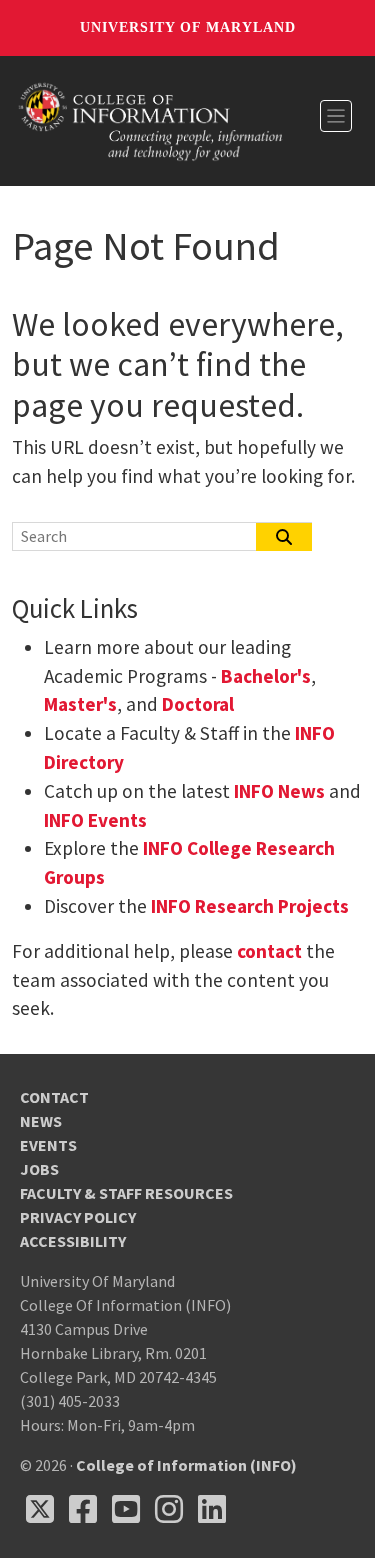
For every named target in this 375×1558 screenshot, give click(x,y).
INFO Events (95, 820)
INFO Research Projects (250, 906)
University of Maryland (188, 27)
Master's (80, 704)
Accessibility (73, 1241)
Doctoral (198, 704)
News (41, 1121)
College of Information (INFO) (186, 1465)
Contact (54, 1097)
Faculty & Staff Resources (126, 1193)
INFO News (279, 791)
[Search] (284, 537)
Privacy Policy (78, 1217)
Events (48, 1145)
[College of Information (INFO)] (151, 119)
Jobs (39, 1169)
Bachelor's (266, 676)
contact (269, 951)
